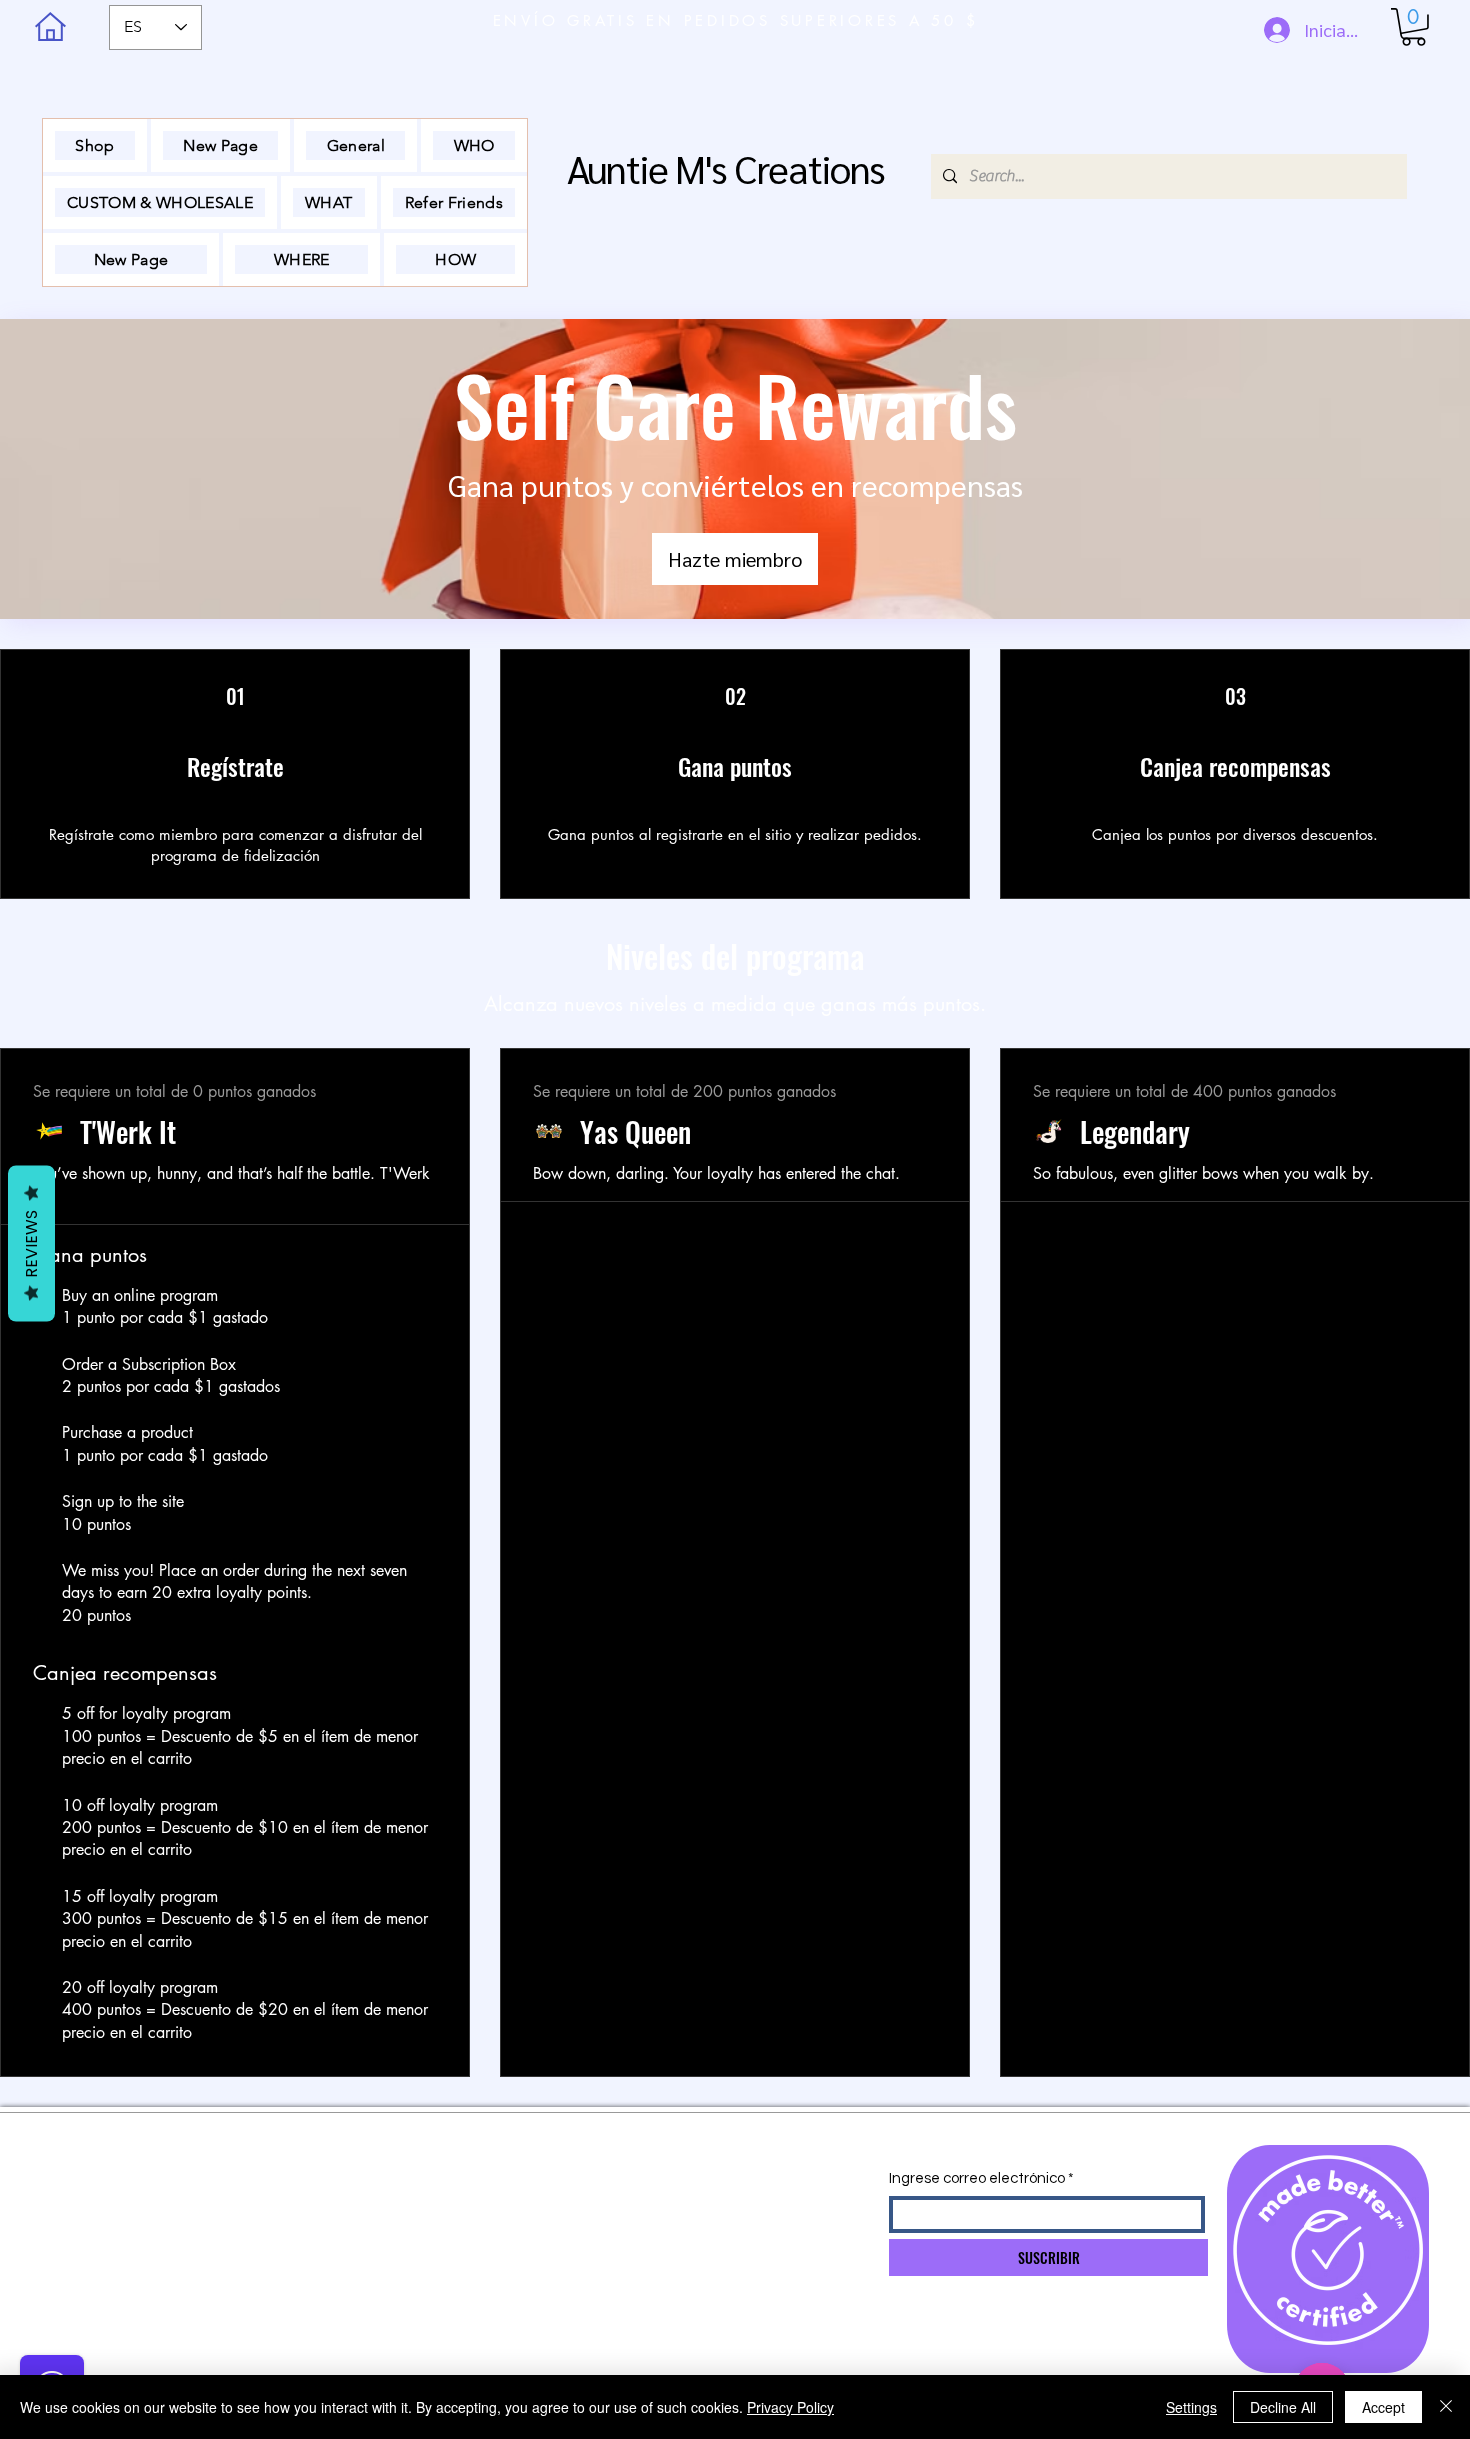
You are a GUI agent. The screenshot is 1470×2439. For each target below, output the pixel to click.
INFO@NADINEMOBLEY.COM (572, 2185)
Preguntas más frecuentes (323, 2301)
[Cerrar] (1446, 2407)
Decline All (1283, 2407)
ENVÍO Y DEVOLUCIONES (327, 2184)
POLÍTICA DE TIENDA (312, 2223)
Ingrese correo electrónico (977, 2178)
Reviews (31, 1243)
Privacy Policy (790, 2407)
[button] (1413, 27)
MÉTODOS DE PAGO (313, 2262)
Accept (1383, 2407)
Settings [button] (1191, 2407)
